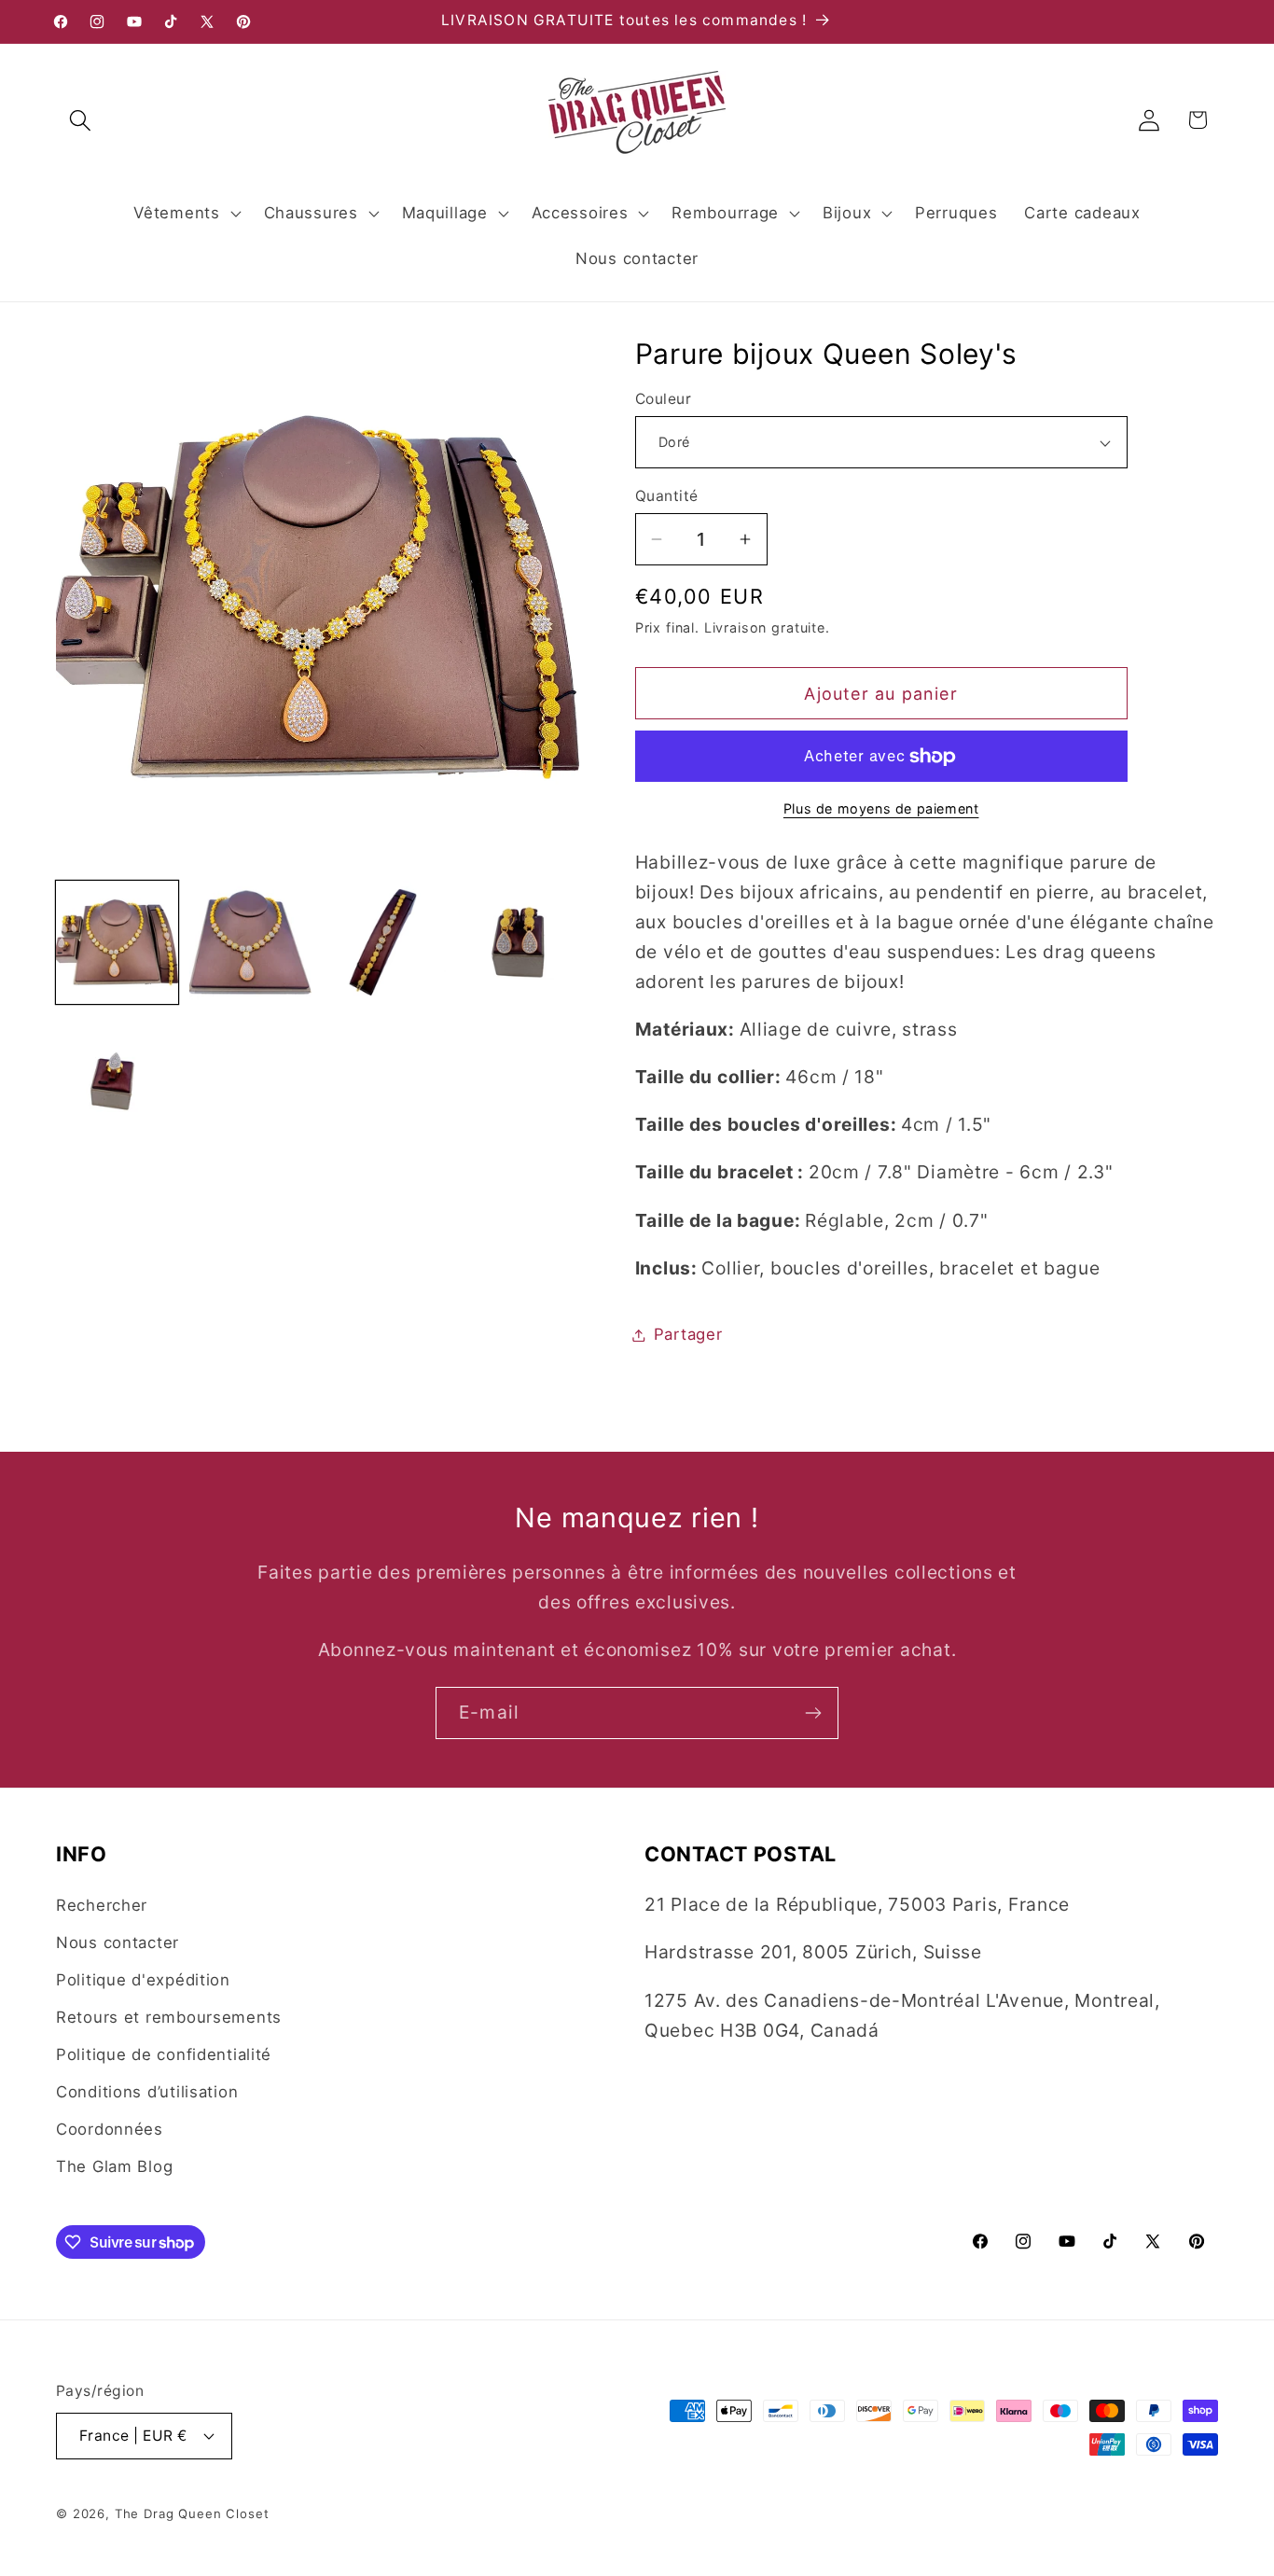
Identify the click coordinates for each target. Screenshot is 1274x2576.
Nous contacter (118, 1942)
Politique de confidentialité (164, 2054)
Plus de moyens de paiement (881, 808)
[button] (81, 120)
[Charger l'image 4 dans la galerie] (518, 942)
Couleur (663, 399)
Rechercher (102, 1905)
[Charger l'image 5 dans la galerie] (117, 1076)
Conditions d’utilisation (147, 2092)
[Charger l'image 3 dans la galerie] (384, 942)
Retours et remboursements (169, 2017)
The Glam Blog (114, 2166)
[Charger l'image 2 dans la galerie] (250, 942)
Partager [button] (688, 1334)
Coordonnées (110, 2129)
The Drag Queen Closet (192, 2513)
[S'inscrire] (813, 1713)
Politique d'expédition (143, 1980)
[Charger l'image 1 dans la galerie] (117, 942)
